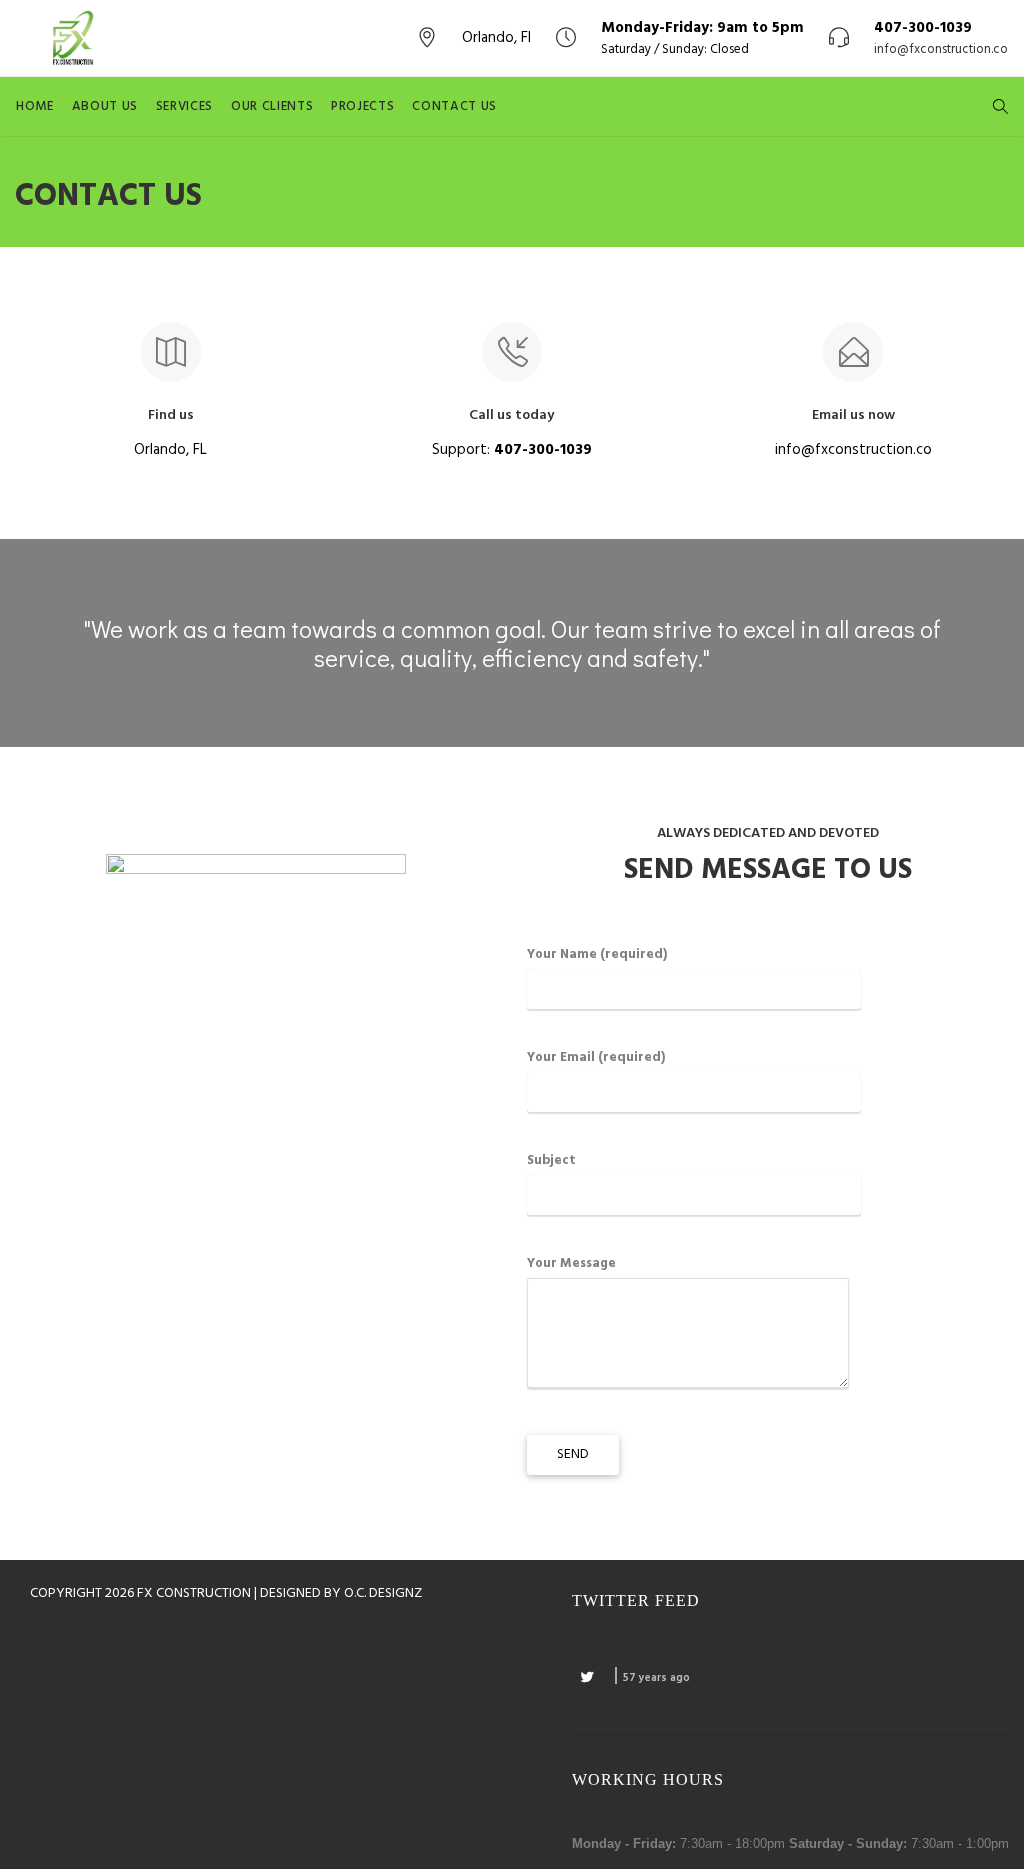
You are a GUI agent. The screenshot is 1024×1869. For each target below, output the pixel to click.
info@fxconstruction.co (941, 50)
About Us (105, 106)
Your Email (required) (596, 1057)
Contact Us (454, 106)
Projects (362, 106)
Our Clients (272, 106)
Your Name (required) (597, 954)
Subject (551, 1160)
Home (35, 106)
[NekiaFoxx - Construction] (75, 38)
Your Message (571, 1263)
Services (184, 106)
